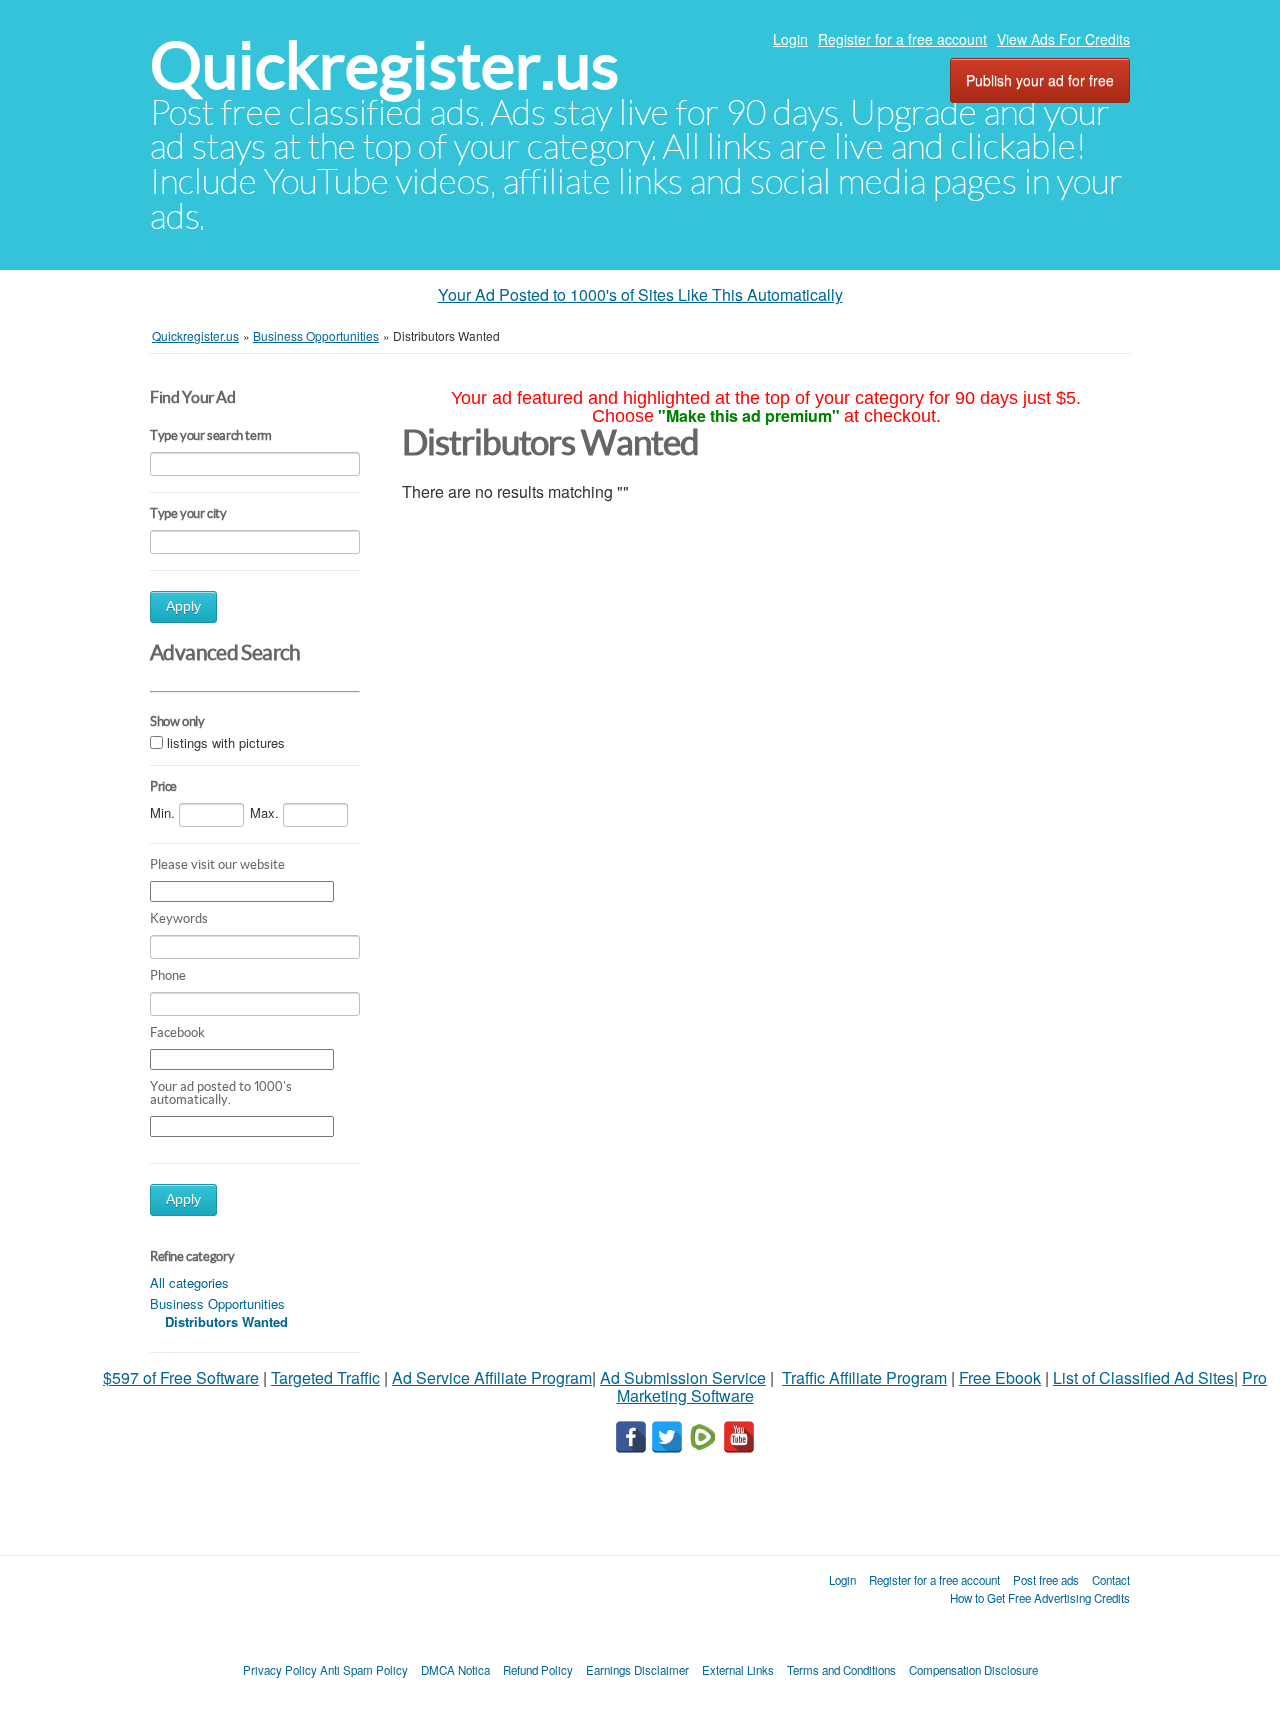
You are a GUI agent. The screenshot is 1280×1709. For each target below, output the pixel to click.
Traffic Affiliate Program (864, 1377)
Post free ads (1046, 1580)
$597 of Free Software (181, 1377)
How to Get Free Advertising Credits (1040, 1598)
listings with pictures (226, 743)
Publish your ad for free (1040, 80)
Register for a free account (902, 39)
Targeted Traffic (325, 1377)
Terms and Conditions (841, 1670)
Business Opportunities (217, 1303)
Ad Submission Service (683, 1377)
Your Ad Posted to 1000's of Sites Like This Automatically (640, 294)
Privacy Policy (280, 1670)
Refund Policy (538, 1670)
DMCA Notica (455, 1670)
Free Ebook (1000, 1377)
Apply (183, 606)
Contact (1111, 1580)
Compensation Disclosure (973, 1670)
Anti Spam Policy (364, 1670)
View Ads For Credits (1063, 39)
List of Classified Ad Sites (1143, 1377)
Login (790, 39)
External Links (738, 1670)
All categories (189, 1282)
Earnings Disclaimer (637, 1670)
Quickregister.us (384, 65)
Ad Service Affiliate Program (492, 1377)
